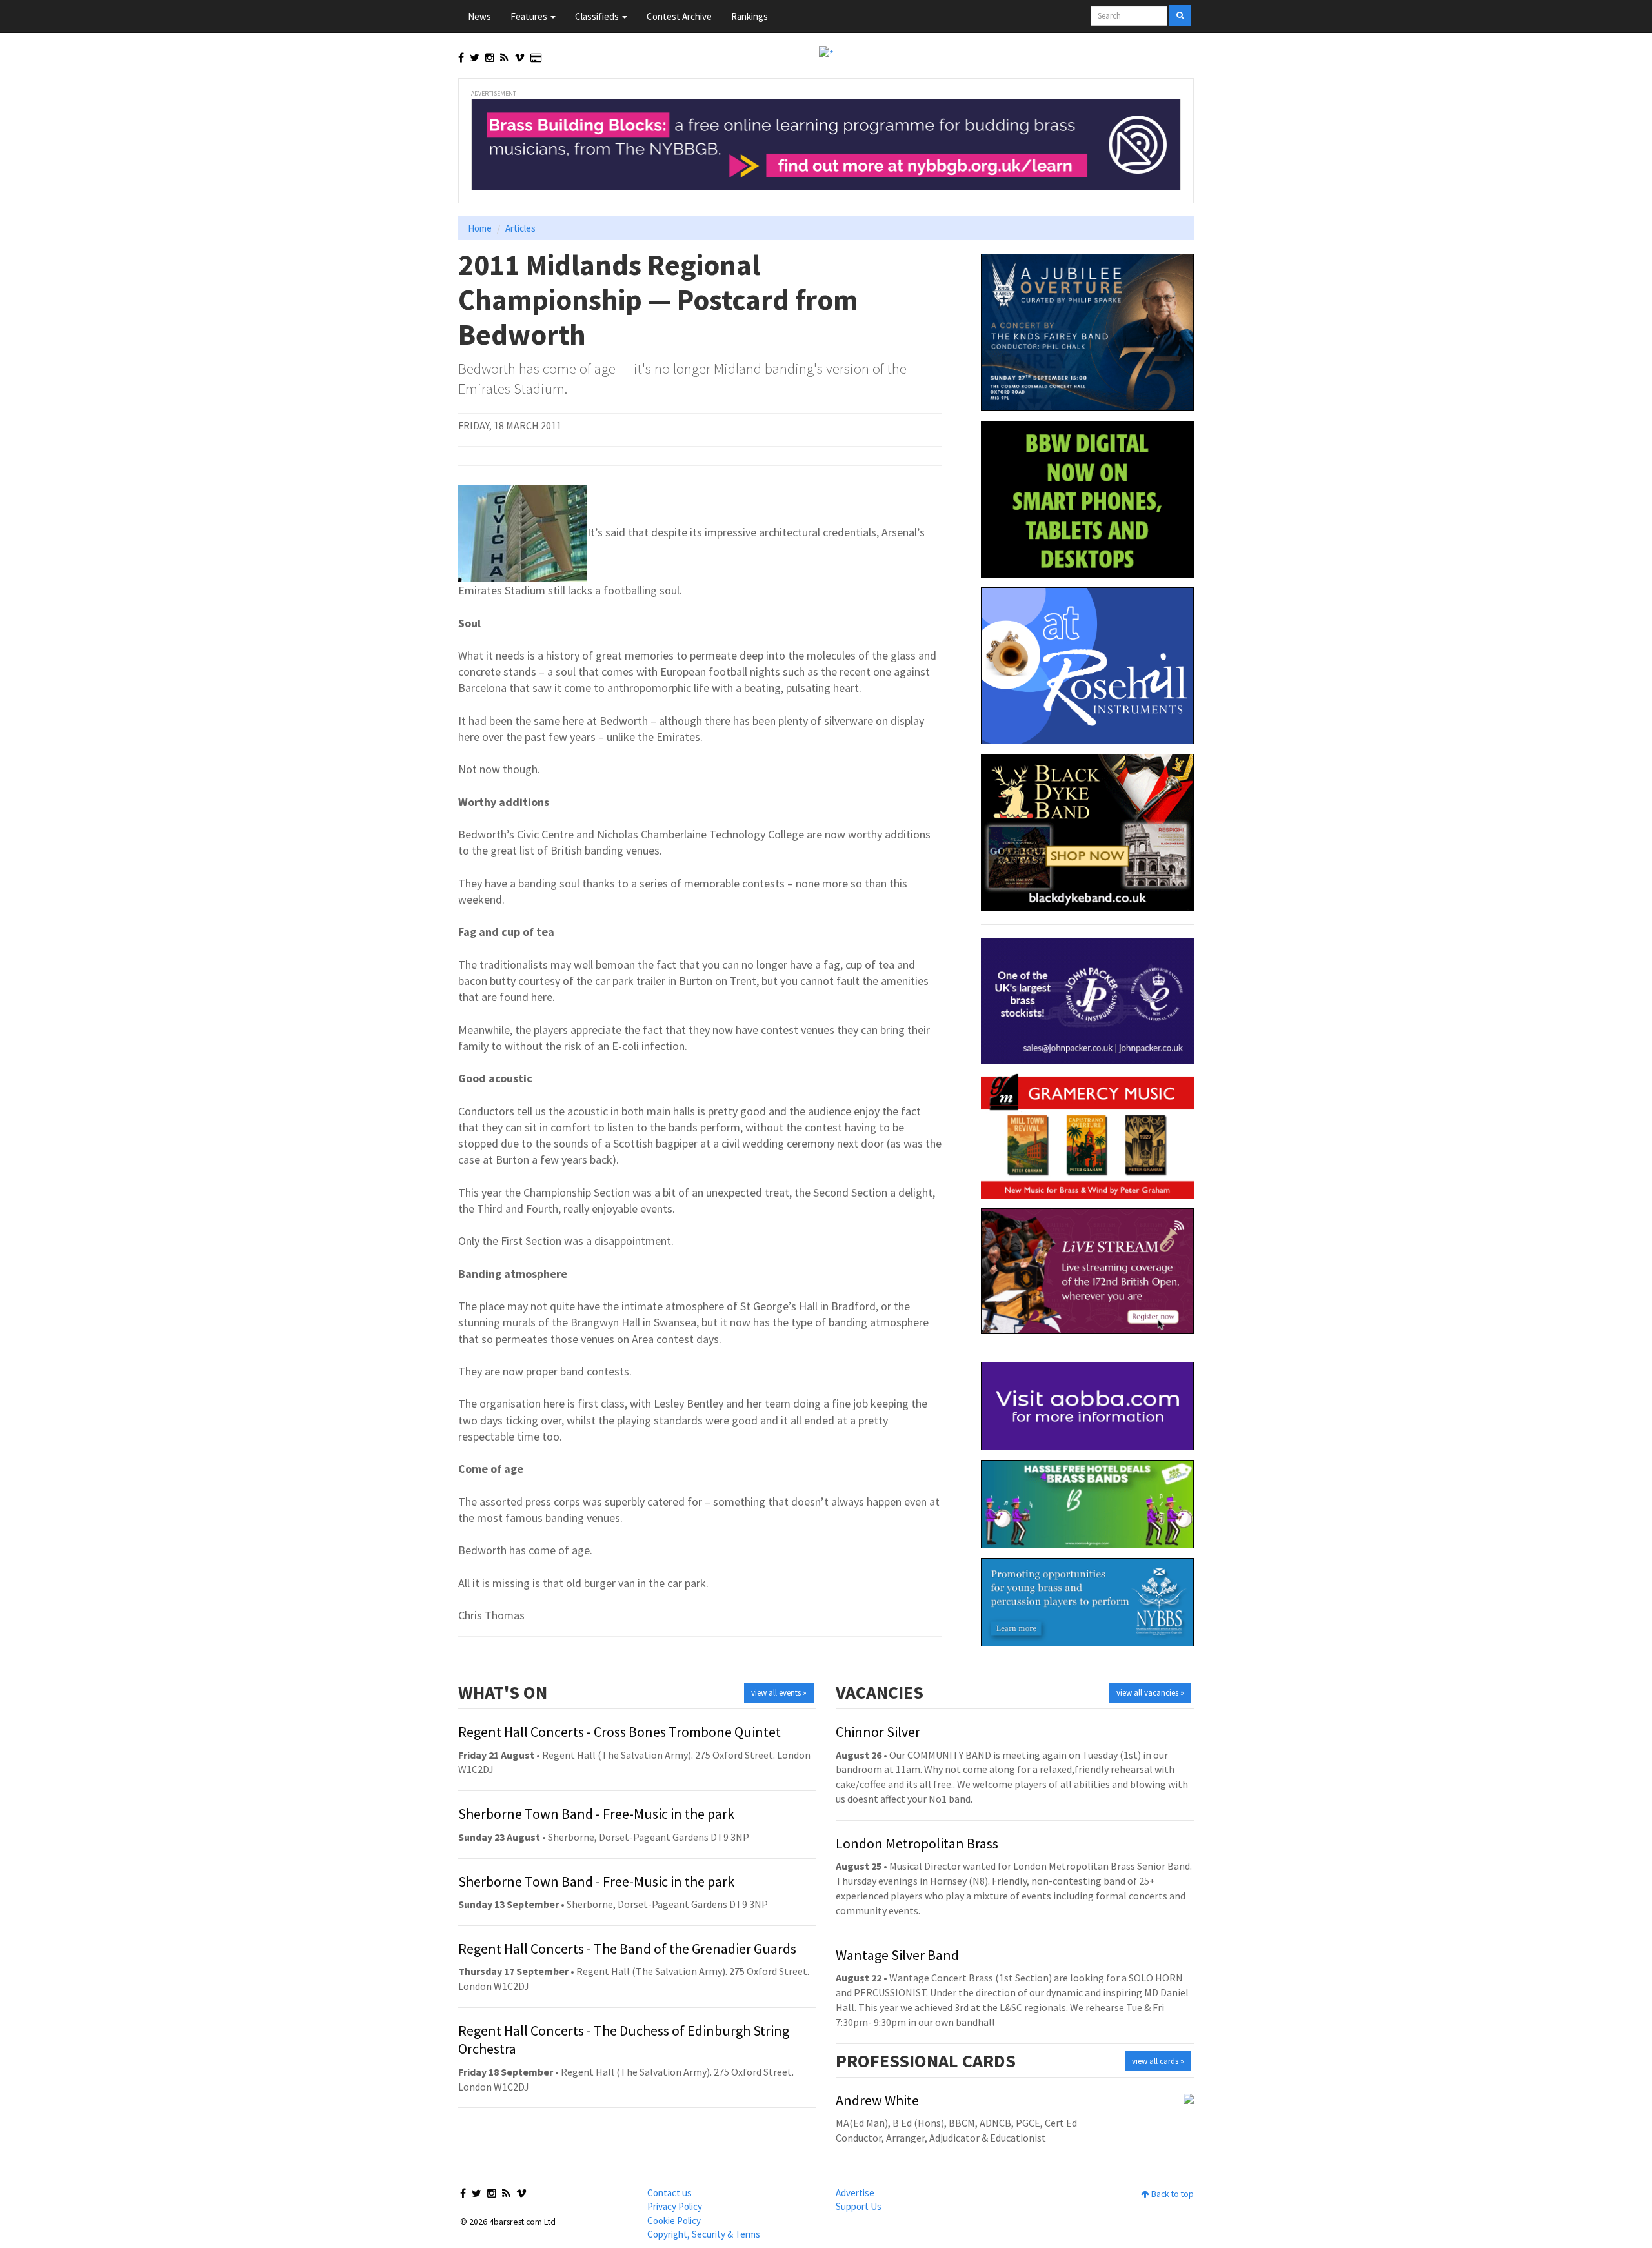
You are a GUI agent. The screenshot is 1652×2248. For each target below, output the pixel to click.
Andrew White (877, 2100)
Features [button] (530, 16)
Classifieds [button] (598, 16)
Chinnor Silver (878, 1732)
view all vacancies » (1150, 1693)
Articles (520, 228)
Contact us (670, 2193)
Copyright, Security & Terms (704, 2234)
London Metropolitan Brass (917, 1843)
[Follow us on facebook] (461, 57)
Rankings (750, 16)
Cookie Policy (674, 2221)
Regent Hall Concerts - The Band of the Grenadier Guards (627, 1949)
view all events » (779, 1693)
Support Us (859, 2206)
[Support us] (536, 57)
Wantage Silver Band (897, 1955)
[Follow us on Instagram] (490, 57)
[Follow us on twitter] (475, 57)
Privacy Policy (675, 2206)
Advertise (855, 2193)
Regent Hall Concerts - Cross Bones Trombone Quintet (619, 1732)
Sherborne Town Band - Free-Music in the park (596, 1814)
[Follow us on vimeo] (519, 57)
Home (480, 228)
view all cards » (1158, 2061)
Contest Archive (679, 16)
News (479, 16)
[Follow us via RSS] (504, 57)
